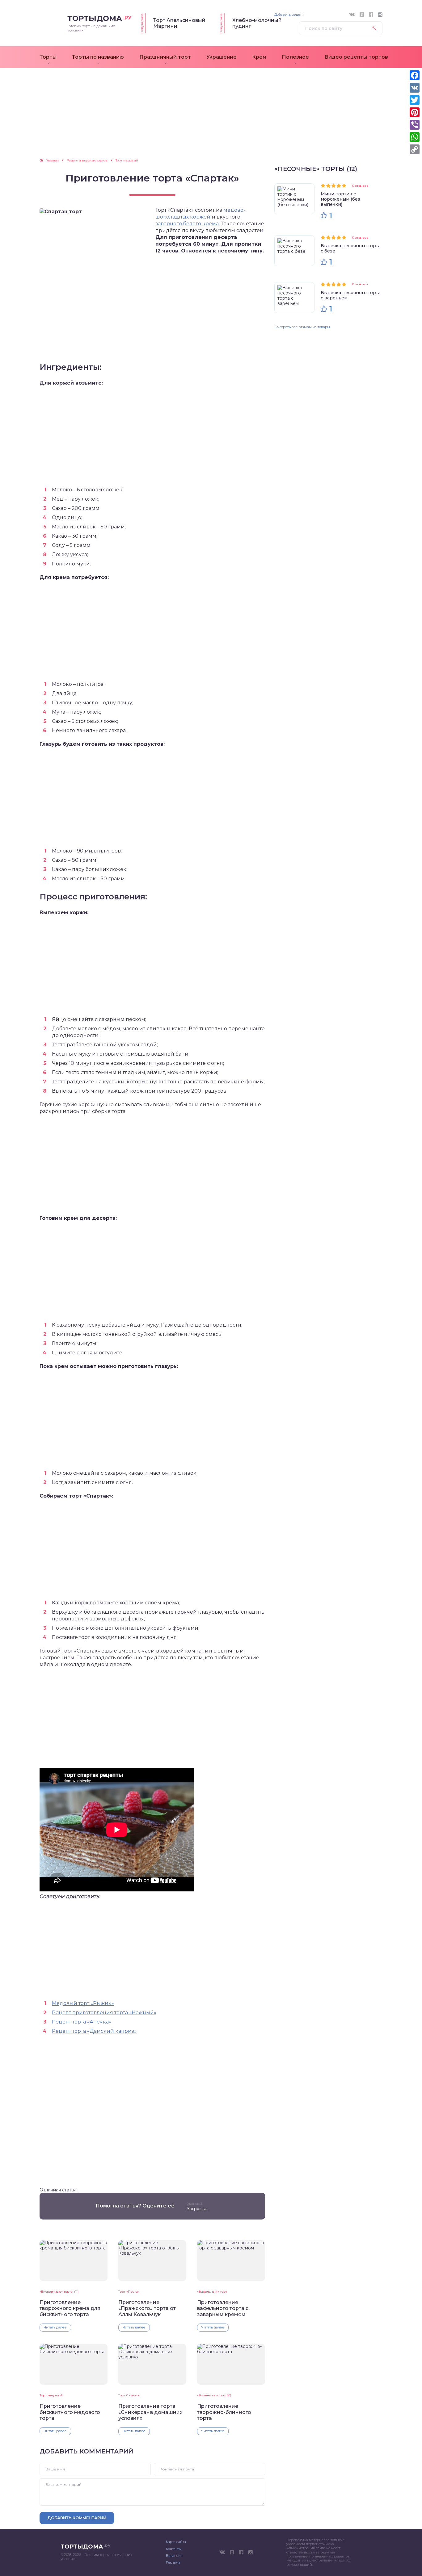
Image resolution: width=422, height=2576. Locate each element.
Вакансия (174, 2556)
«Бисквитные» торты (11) (59, 2292)
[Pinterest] (415, 112)
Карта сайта (176, 2542)
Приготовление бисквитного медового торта (70, 2412)
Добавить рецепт (289, 15)
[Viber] (415, 125)
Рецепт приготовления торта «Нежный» (104, 2013)
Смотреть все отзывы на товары (302, 327)
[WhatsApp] (415, 137)
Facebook (371, 15)
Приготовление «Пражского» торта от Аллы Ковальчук (147, 2308)
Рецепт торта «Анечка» (82, 2022)
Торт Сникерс (129, 2395)
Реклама (173, 2562)
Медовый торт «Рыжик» (83, 2003)
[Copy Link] (415, 149)
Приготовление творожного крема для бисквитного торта (70, 2308)
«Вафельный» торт (212, 2292)
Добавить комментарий (77, 2518)
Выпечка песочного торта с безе (351, 248)
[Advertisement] (211, 116)
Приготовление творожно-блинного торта (224, 2412)
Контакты (174, 2549)
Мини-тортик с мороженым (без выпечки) (340, 199)
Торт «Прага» (129, 2292)
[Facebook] (415, 75)
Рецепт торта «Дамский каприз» (94, 2031)
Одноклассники (362, 15)
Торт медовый (51, 2395)
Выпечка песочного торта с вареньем (351, 295)
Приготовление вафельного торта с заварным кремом (223, 2308)
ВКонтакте (352, 15)
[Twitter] (415, 100)
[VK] (415, 88)
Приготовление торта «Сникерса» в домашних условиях (150, 2412)
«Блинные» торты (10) (214, 2395)
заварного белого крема (187, 224)
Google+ (380, 15)
